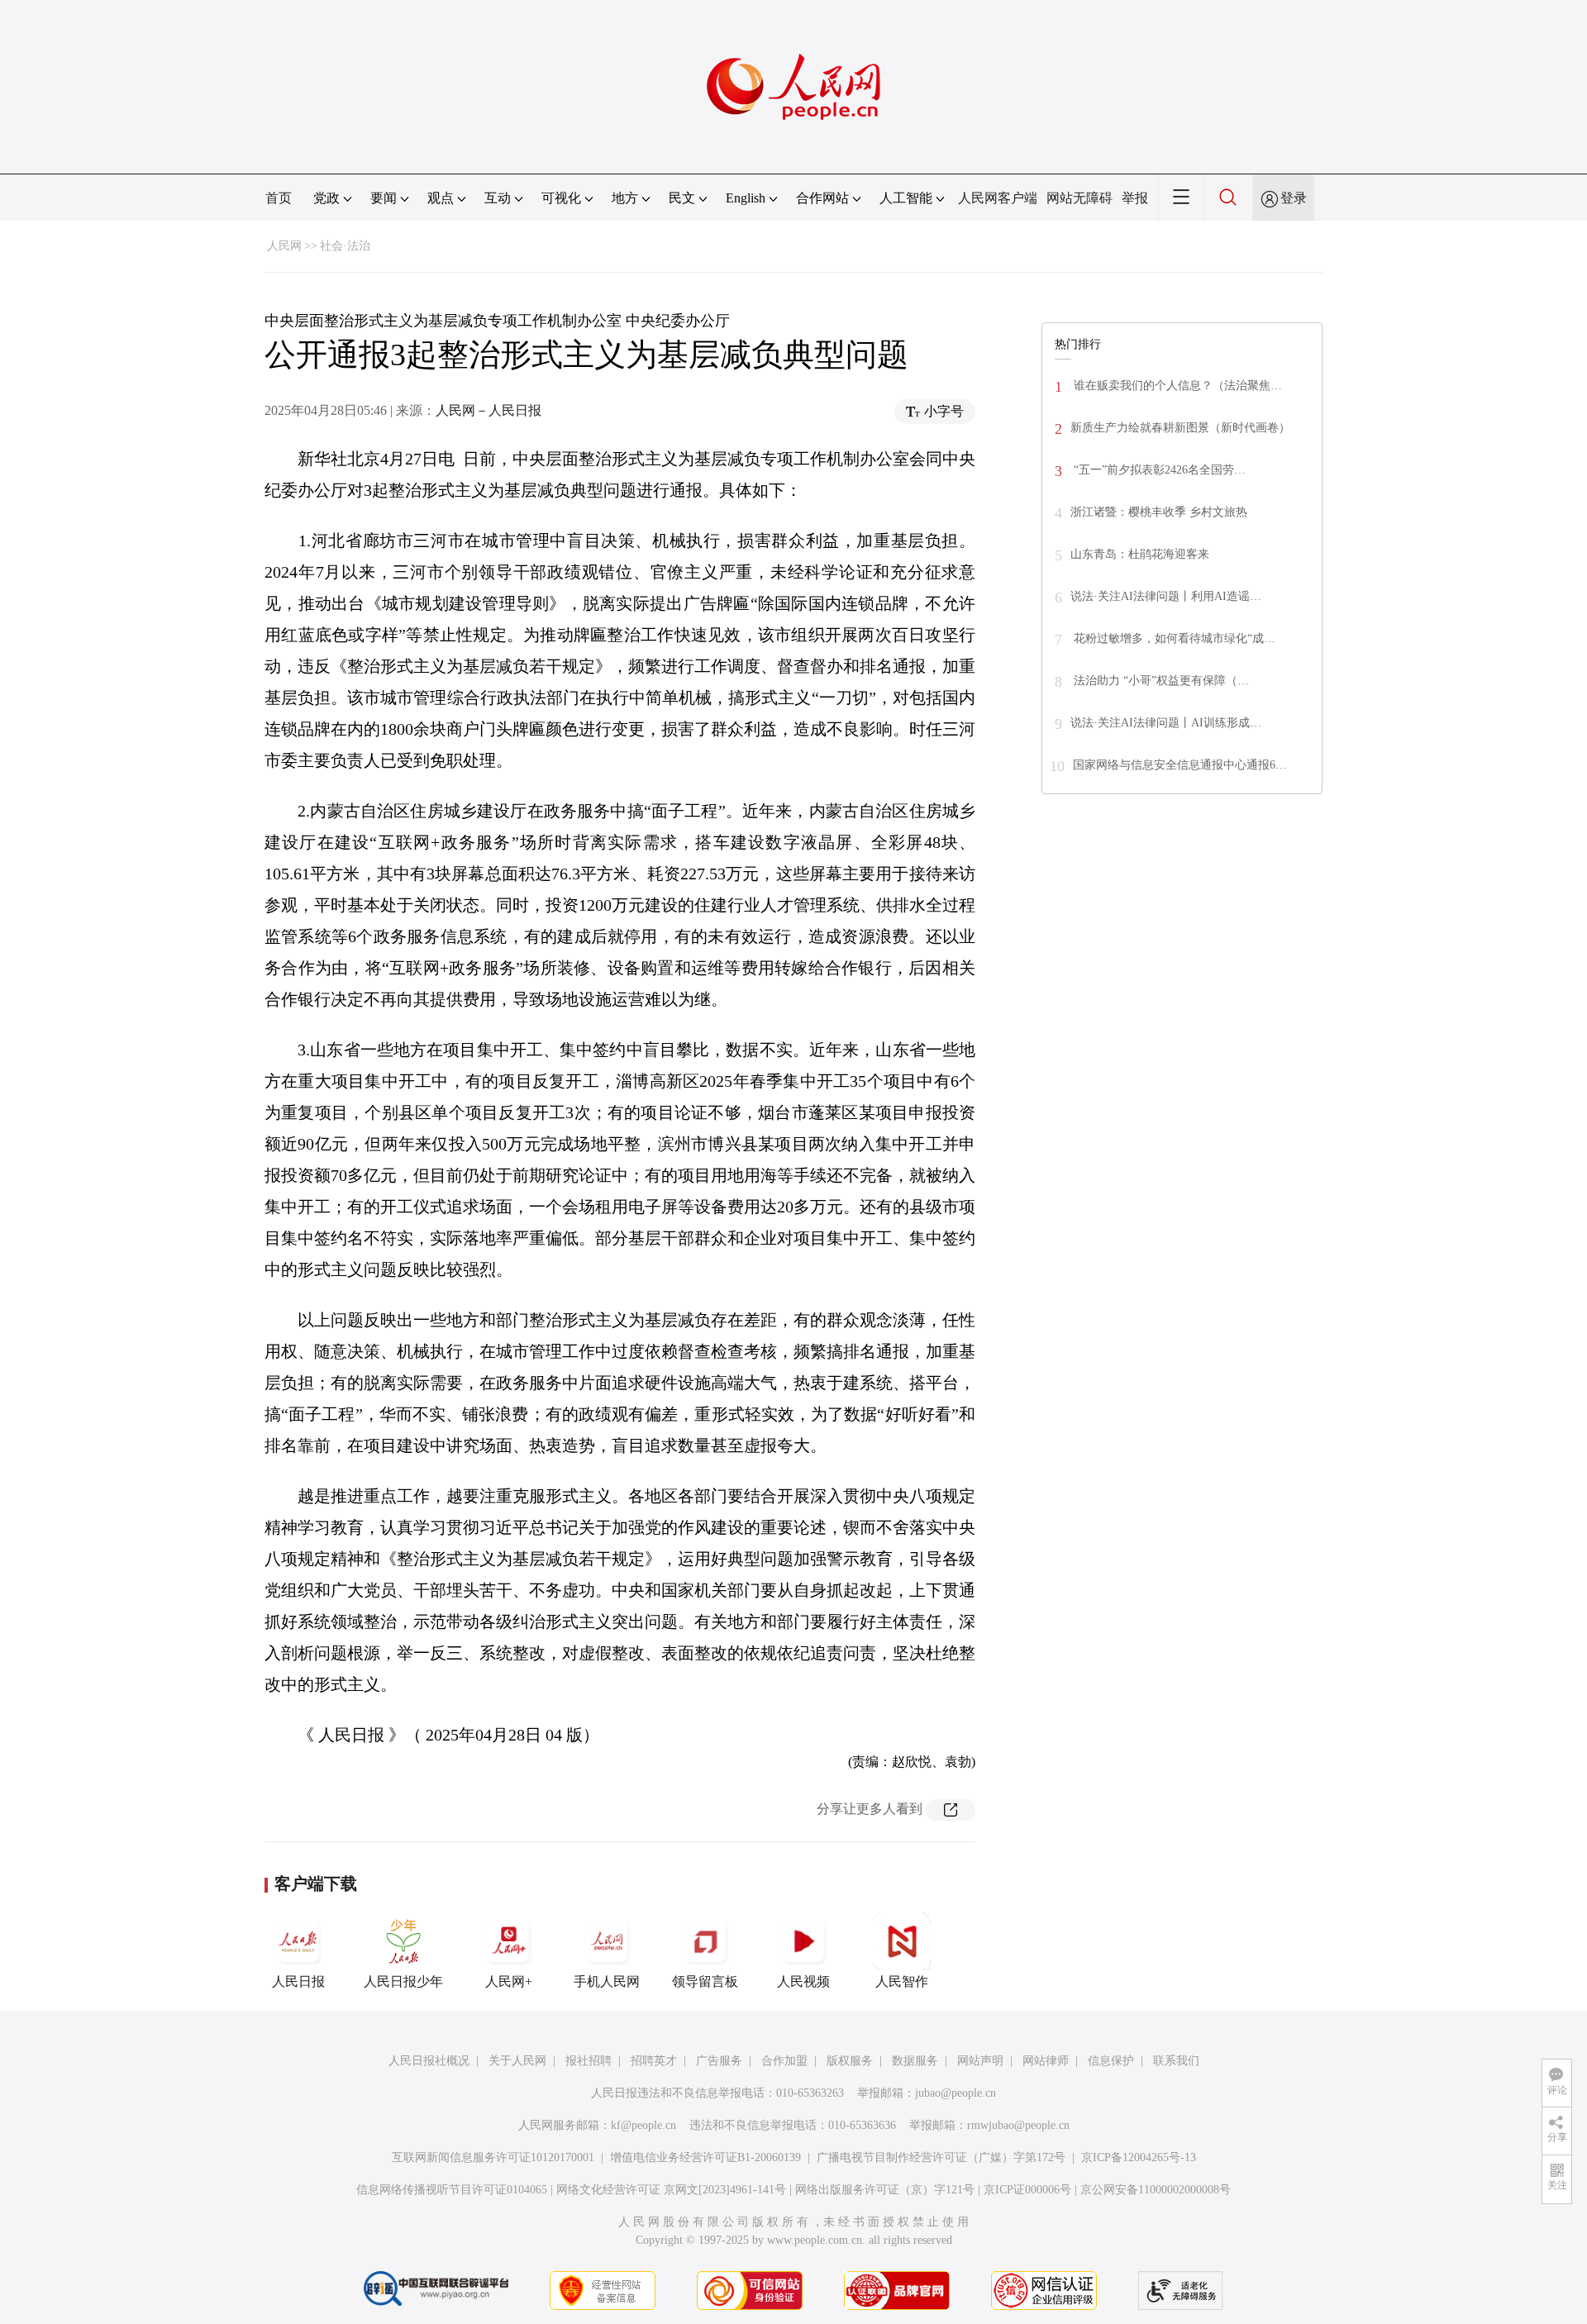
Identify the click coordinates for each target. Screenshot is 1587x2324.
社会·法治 (345, 246)
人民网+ (509, 1981)
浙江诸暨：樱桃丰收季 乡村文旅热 (1159, 512)
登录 (1294, 198)
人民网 (284, 246)
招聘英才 (654, 2061)
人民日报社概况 (429, 2061)
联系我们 (1176, 2061)
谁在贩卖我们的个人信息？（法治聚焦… (1176, 386)
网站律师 (1046, 2061)
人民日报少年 (403, 1981)
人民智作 (902, 1981)
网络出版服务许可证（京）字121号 (885, 2190)
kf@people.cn (643, 2125)
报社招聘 (589, 2061)
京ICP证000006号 (1027, 2190)
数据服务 (915, 2061)
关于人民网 (517, 2061)
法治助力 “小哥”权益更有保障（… (1160, 681)
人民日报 (298, 1981)
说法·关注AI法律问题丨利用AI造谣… (1166, 596)
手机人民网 (607, 1981)
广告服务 (719, 2061)
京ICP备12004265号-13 (1139, 2157)
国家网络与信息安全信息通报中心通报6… (1180, 765)
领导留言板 (705, 1981)
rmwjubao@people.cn (1018, 2125)
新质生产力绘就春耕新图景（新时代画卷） (1180, 428)
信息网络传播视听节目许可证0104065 (452, 2190)
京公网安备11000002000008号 (1156, 2190)
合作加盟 (784, 2061)
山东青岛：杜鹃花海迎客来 (1140, 554)
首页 (279, 198)
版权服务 (850, 2061)
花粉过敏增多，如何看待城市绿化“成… (1173, 638)
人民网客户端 (998, 198)
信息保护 (1111, 2061)
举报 (1135, 198)
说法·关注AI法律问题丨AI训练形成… (1166, 723)
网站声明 (980, 2061)
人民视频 (803, 1981)
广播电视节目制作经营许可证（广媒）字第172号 (941, 2157)
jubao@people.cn (956, 2093)
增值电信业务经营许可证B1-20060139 (705, 2157)
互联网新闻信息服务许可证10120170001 (493, 2157)
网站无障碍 (1079, 198)
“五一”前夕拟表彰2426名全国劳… (1158, 470)
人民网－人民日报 (488, 410)
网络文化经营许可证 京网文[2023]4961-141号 (671, 2190)
